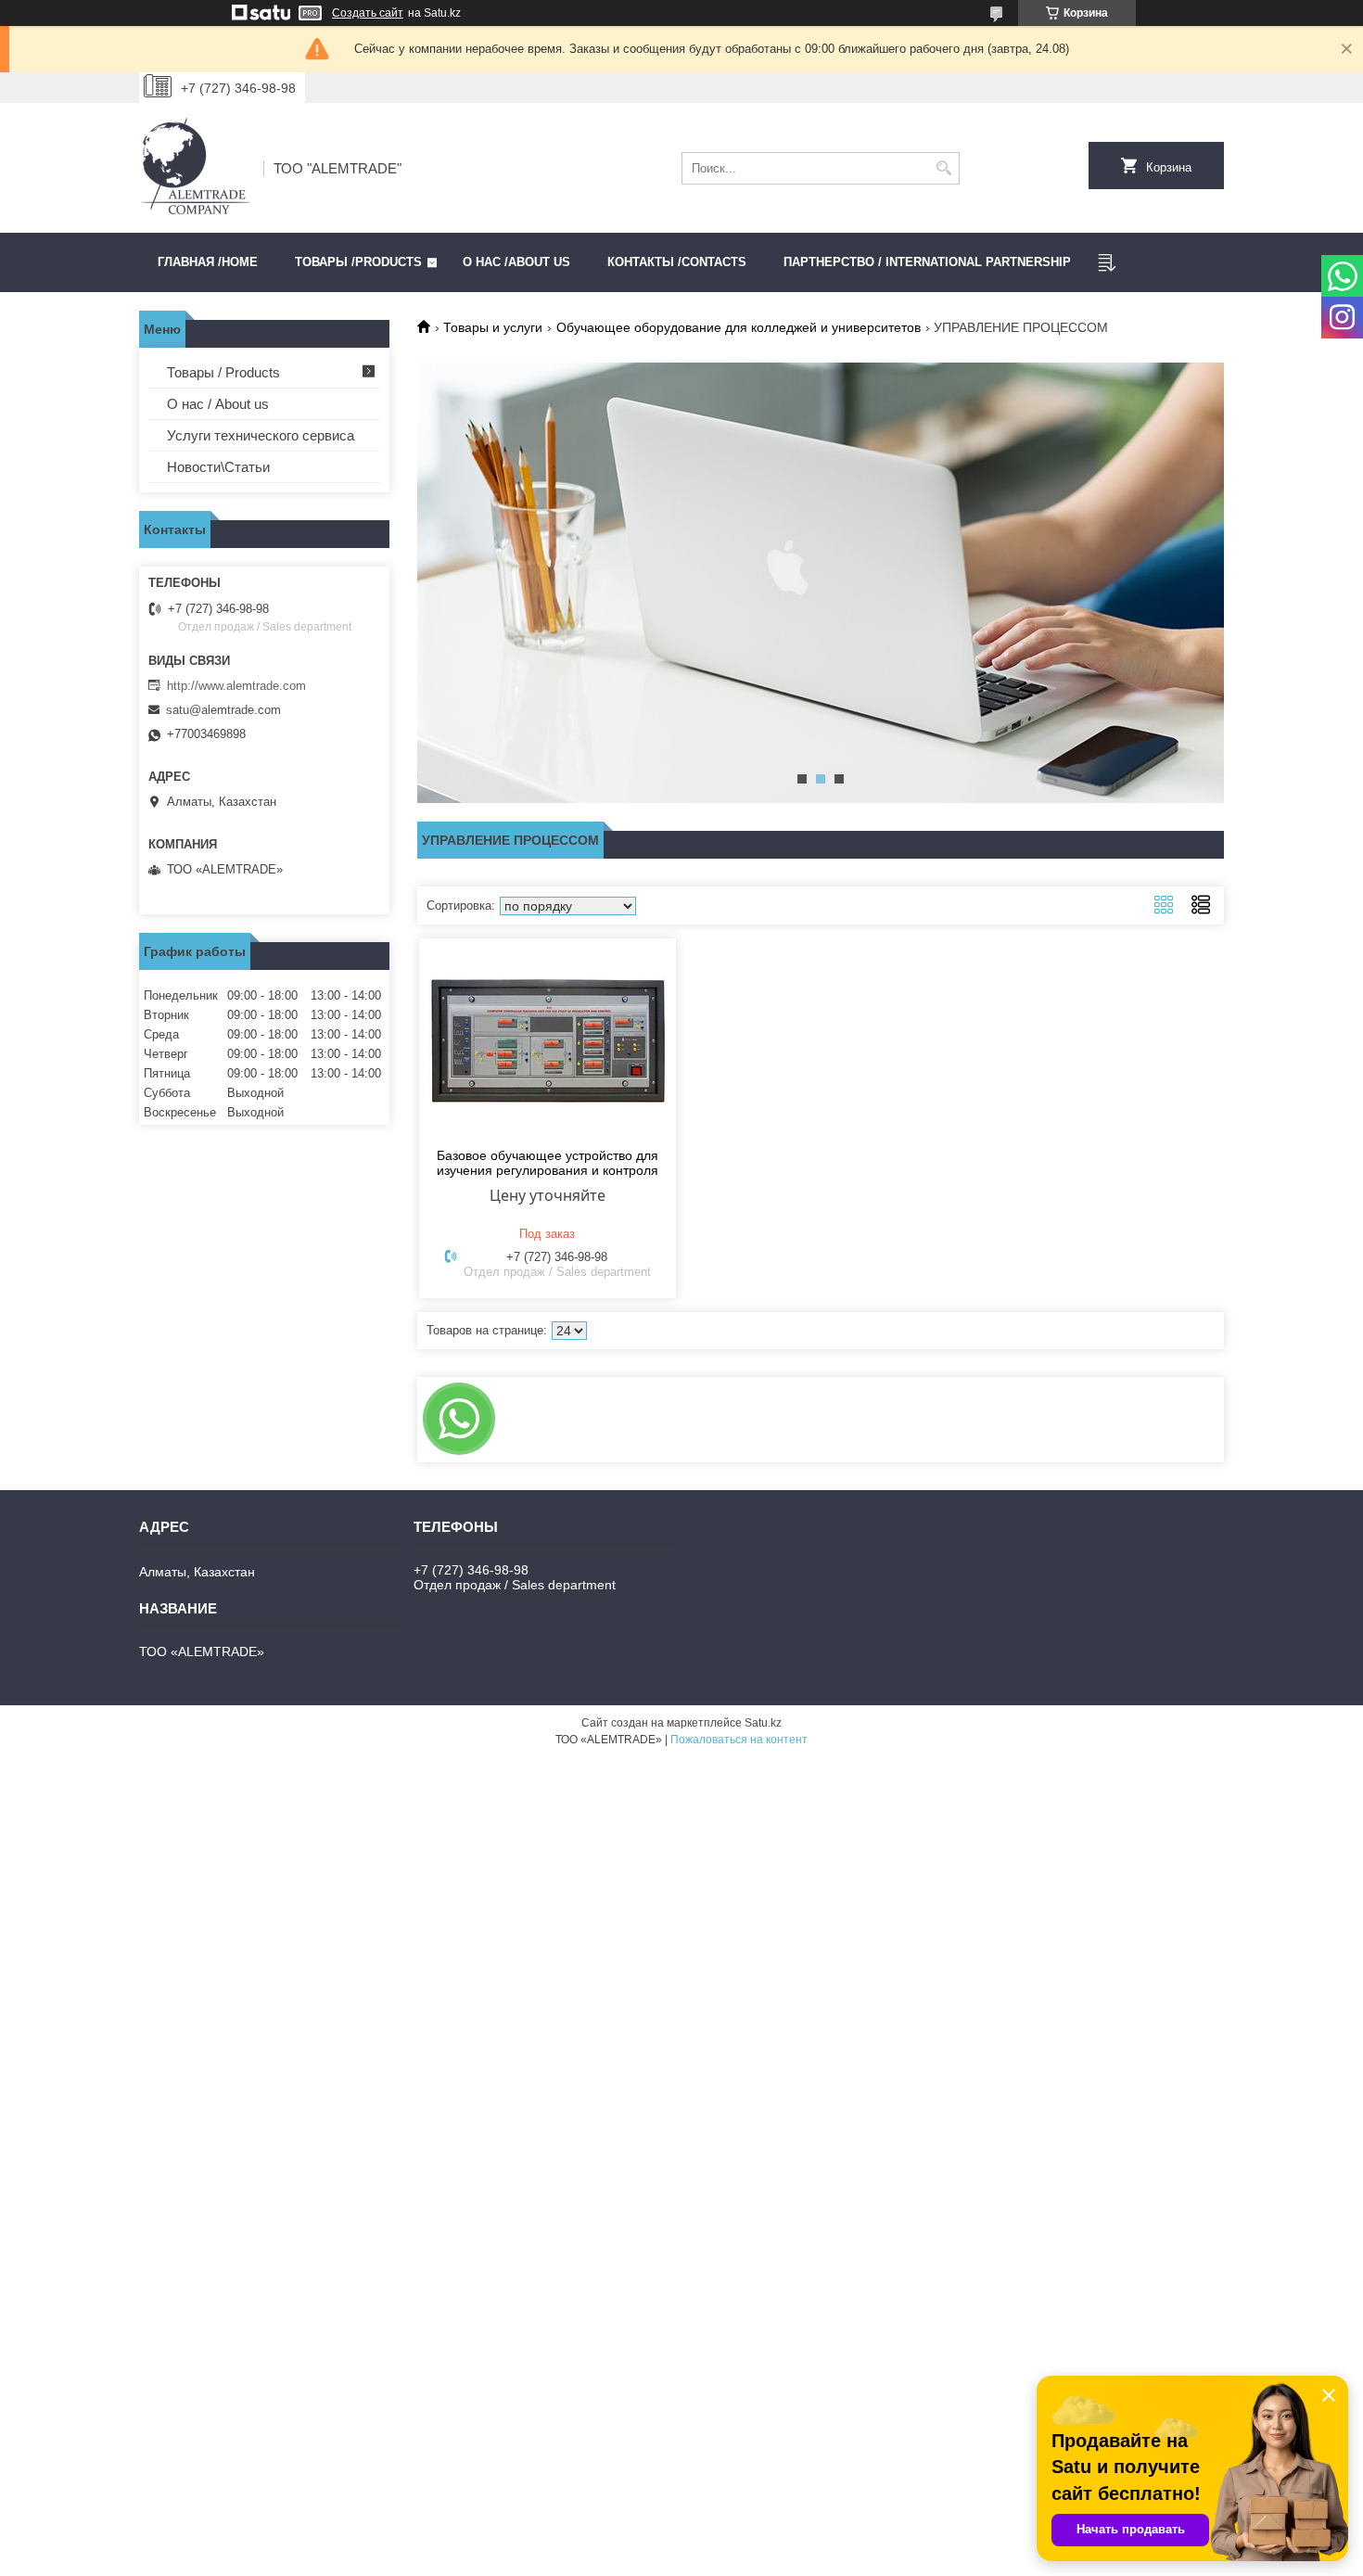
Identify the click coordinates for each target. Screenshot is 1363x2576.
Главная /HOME (208, 262)
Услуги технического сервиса (261, 435)
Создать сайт (368, 13)
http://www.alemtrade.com (236, 686)
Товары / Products (223, 372)
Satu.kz (763, 1723)
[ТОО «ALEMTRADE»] (195, 168)
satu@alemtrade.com (223, 710)
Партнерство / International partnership (927, 262)
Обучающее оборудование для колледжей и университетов (739, 327)
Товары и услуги (493, 327)
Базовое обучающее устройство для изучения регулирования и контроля (548, 1163)
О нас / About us (218, 404)
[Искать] (943, 168)
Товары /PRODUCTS (358, 262)
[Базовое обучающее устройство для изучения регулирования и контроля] (548, 1040)
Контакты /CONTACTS (677, 262)
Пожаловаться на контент (739, 1740)
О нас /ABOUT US (516, 262)
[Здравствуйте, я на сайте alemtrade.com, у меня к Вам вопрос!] (459, 1419)
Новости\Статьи (218, 467)
